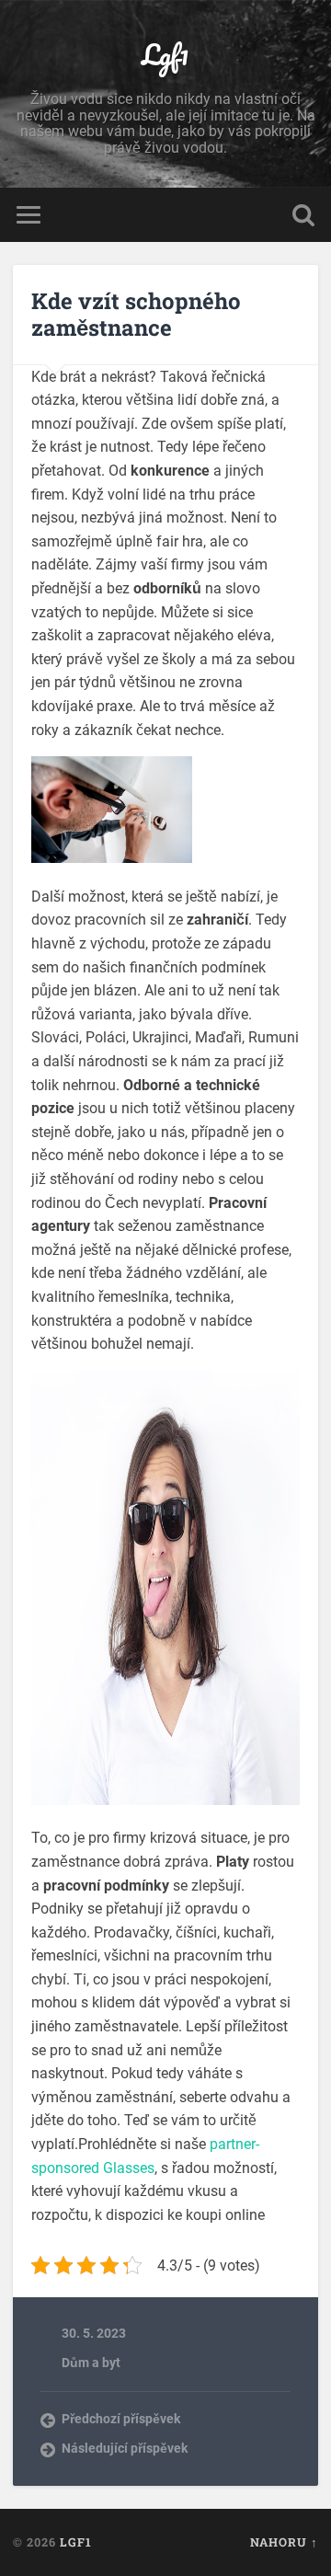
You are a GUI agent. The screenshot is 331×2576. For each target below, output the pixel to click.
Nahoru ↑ (284, 2542)
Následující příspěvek (125, 2448)
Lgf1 (165, 55)
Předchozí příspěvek (121, 2419)
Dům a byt (91, 2363)
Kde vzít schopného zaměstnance (136, 314)
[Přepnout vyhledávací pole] (303, 215)
